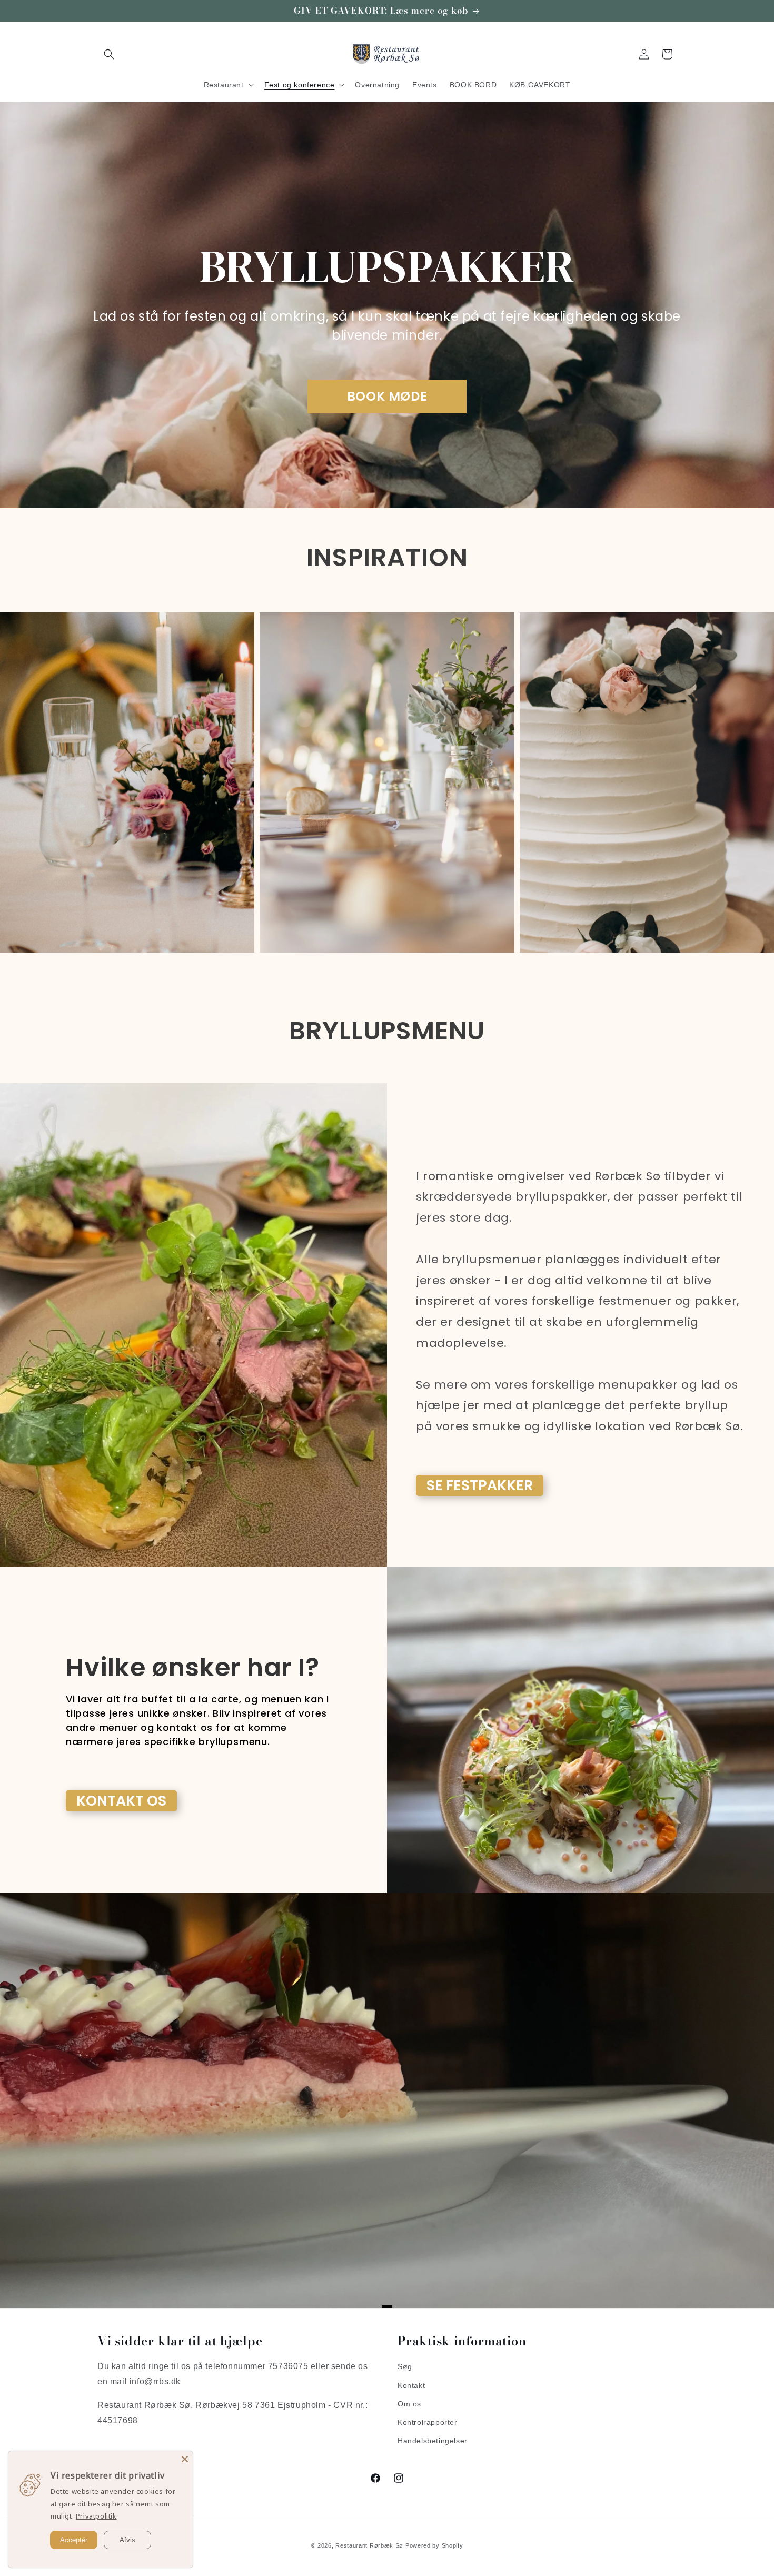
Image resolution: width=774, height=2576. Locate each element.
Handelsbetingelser (433, 2441)
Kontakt (411, 2385)
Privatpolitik (96, 2516)
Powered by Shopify (434, 2545)
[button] (109, 54)
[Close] (185, 2459)
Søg (405, 2367)
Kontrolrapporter (428, 2422)
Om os (409, 2404)
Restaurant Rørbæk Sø (369, 2545)
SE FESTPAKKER (480, 1485)
